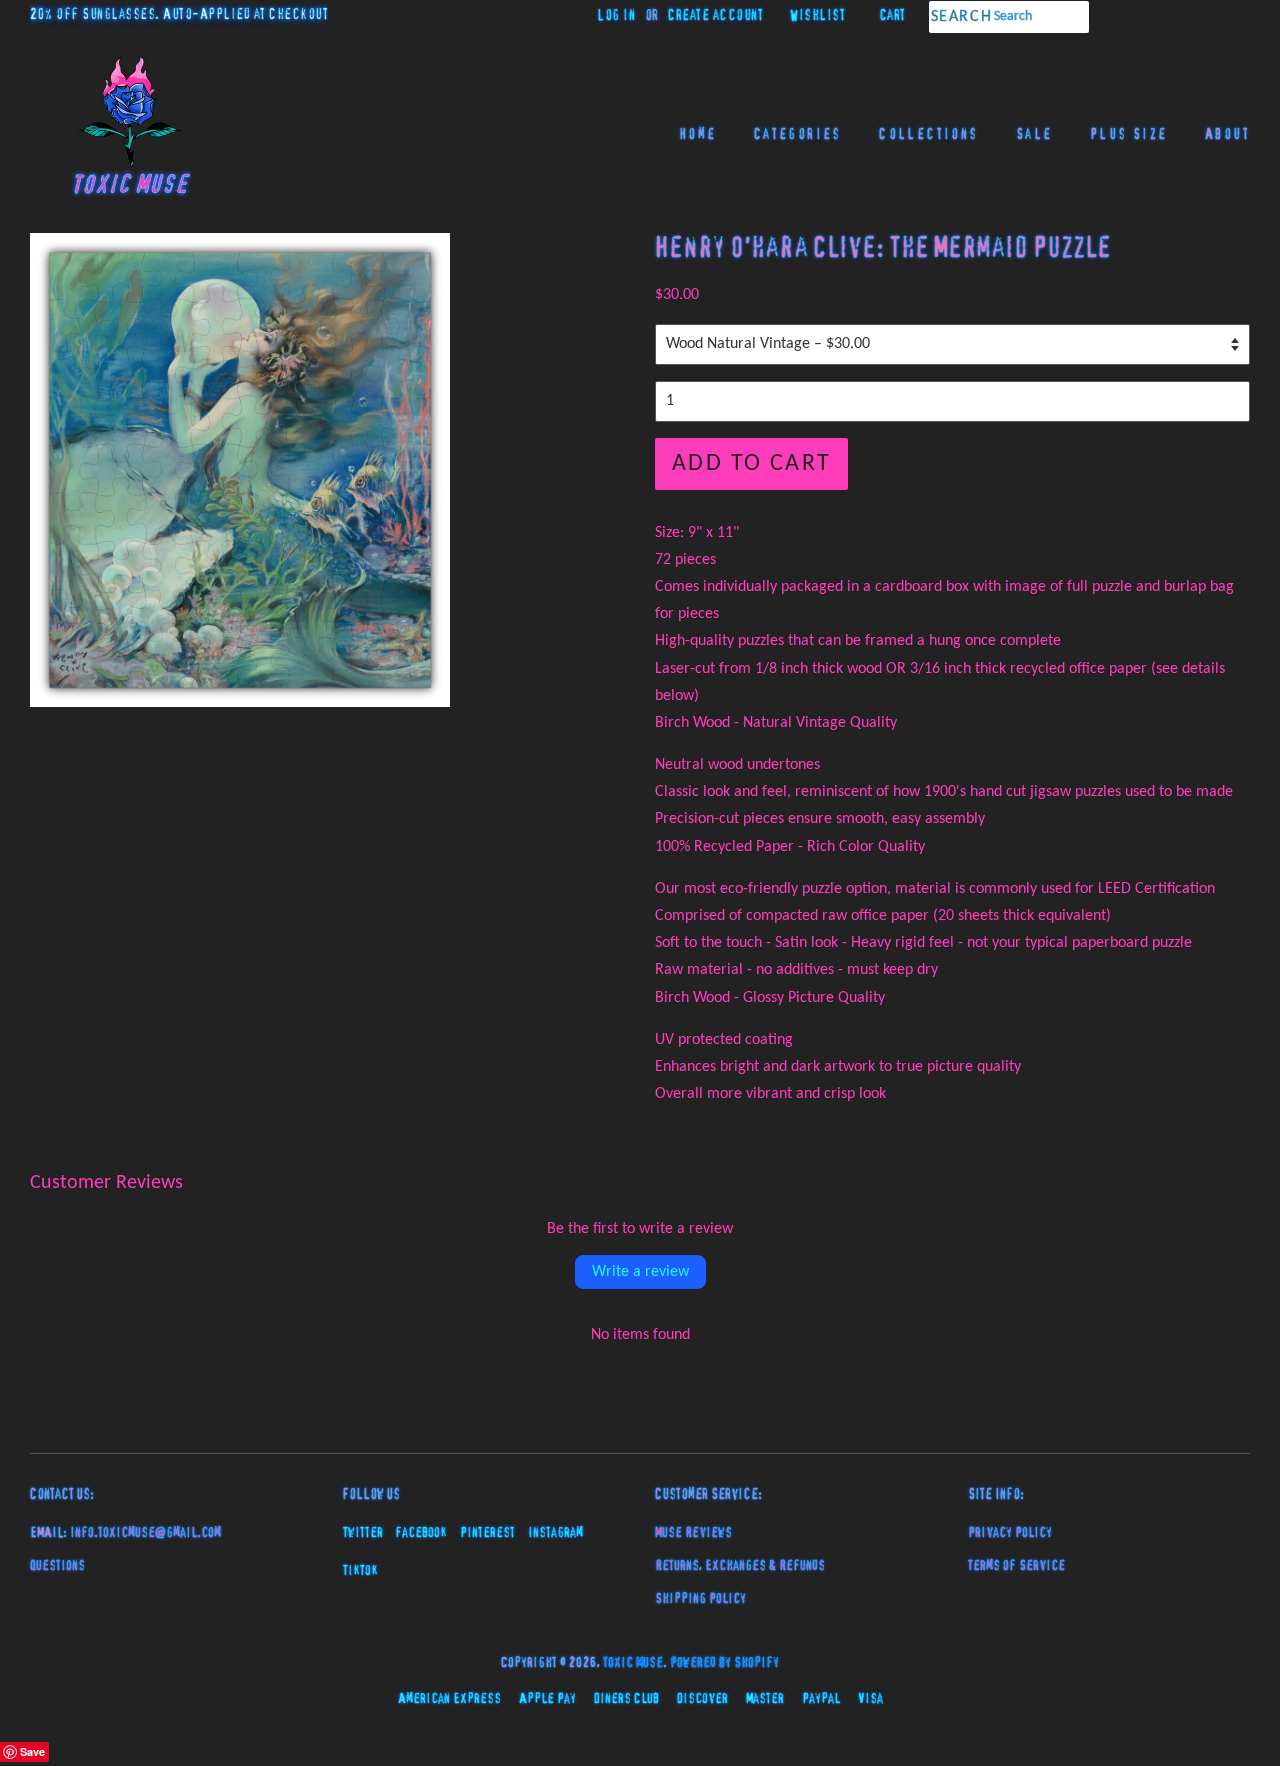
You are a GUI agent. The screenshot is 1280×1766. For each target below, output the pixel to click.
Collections (928, 135)
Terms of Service (1016, 1566)
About (1227, 135)
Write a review (640, 1272)
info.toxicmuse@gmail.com (145, 1533)
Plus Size (1129, 135)
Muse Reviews (693, 1533)
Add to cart (751, 464)
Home (698, 135)
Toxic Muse (633, 1663)
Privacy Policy (1010, 1533)
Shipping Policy (700, 1599)
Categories (798, 135)
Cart (893, 16)
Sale (1034, 135)
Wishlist (817, 16)
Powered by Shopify (724, 1663)
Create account (715, 16)
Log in (616, 16)
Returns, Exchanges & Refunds (740, 1566)
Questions (57, 1566)
